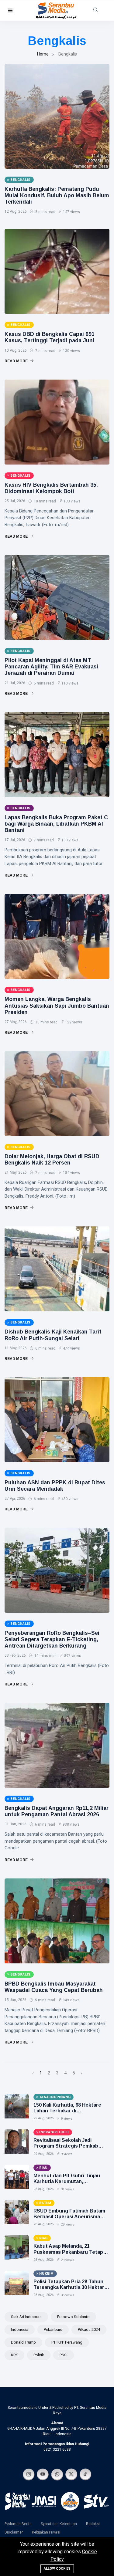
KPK (14, 2355)
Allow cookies (57, 2569)
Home (43, 54)
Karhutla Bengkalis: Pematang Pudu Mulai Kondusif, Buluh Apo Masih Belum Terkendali (57, 195)
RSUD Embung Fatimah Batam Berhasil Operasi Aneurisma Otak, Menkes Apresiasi (69, 2217)
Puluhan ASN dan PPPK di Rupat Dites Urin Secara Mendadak (55, 1486)
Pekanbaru (53, 2329)
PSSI (64, 2355)
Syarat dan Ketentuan (59, 2524)
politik (39, 2355)
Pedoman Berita (18, 2524)
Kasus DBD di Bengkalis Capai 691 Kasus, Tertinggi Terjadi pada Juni (50, 337)
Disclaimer (14, 2532)
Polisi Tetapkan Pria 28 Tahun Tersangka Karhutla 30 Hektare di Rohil (70, 2287)
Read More (17, 361)
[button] (10, 11)
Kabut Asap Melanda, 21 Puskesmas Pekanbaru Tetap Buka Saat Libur (68, 2252)
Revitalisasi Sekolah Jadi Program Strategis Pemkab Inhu (66, 2146)
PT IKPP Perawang (67, 2342)
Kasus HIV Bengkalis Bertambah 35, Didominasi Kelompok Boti (51, 488)
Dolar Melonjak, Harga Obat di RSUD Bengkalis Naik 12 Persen (52, 1160)
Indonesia (20, 2329)
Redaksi (93, 2524)
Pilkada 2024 (89, 2329)
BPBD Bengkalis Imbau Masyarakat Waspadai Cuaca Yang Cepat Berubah (54, 1987)
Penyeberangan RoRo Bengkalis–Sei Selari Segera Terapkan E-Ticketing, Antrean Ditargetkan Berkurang (52, 1639)
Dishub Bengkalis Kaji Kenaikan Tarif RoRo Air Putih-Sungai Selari (53, 1335)
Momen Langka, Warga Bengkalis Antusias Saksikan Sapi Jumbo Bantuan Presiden (57, 1006)
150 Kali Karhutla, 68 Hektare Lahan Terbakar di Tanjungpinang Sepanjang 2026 (70, 2111)
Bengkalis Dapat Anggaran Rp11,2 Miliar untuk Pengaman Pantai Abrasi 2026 (57, 1811)
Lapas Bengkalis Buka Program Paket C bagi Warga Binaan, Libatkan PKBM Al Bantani (56, 824)
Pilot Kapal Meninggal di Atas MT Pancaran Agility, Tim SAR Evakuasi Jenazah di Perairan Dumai (51, 667)
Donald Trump (23, 2342)
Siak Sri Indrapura (26, 2317)
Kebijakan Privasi (46, 2532)
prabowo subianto (73, 2317)
